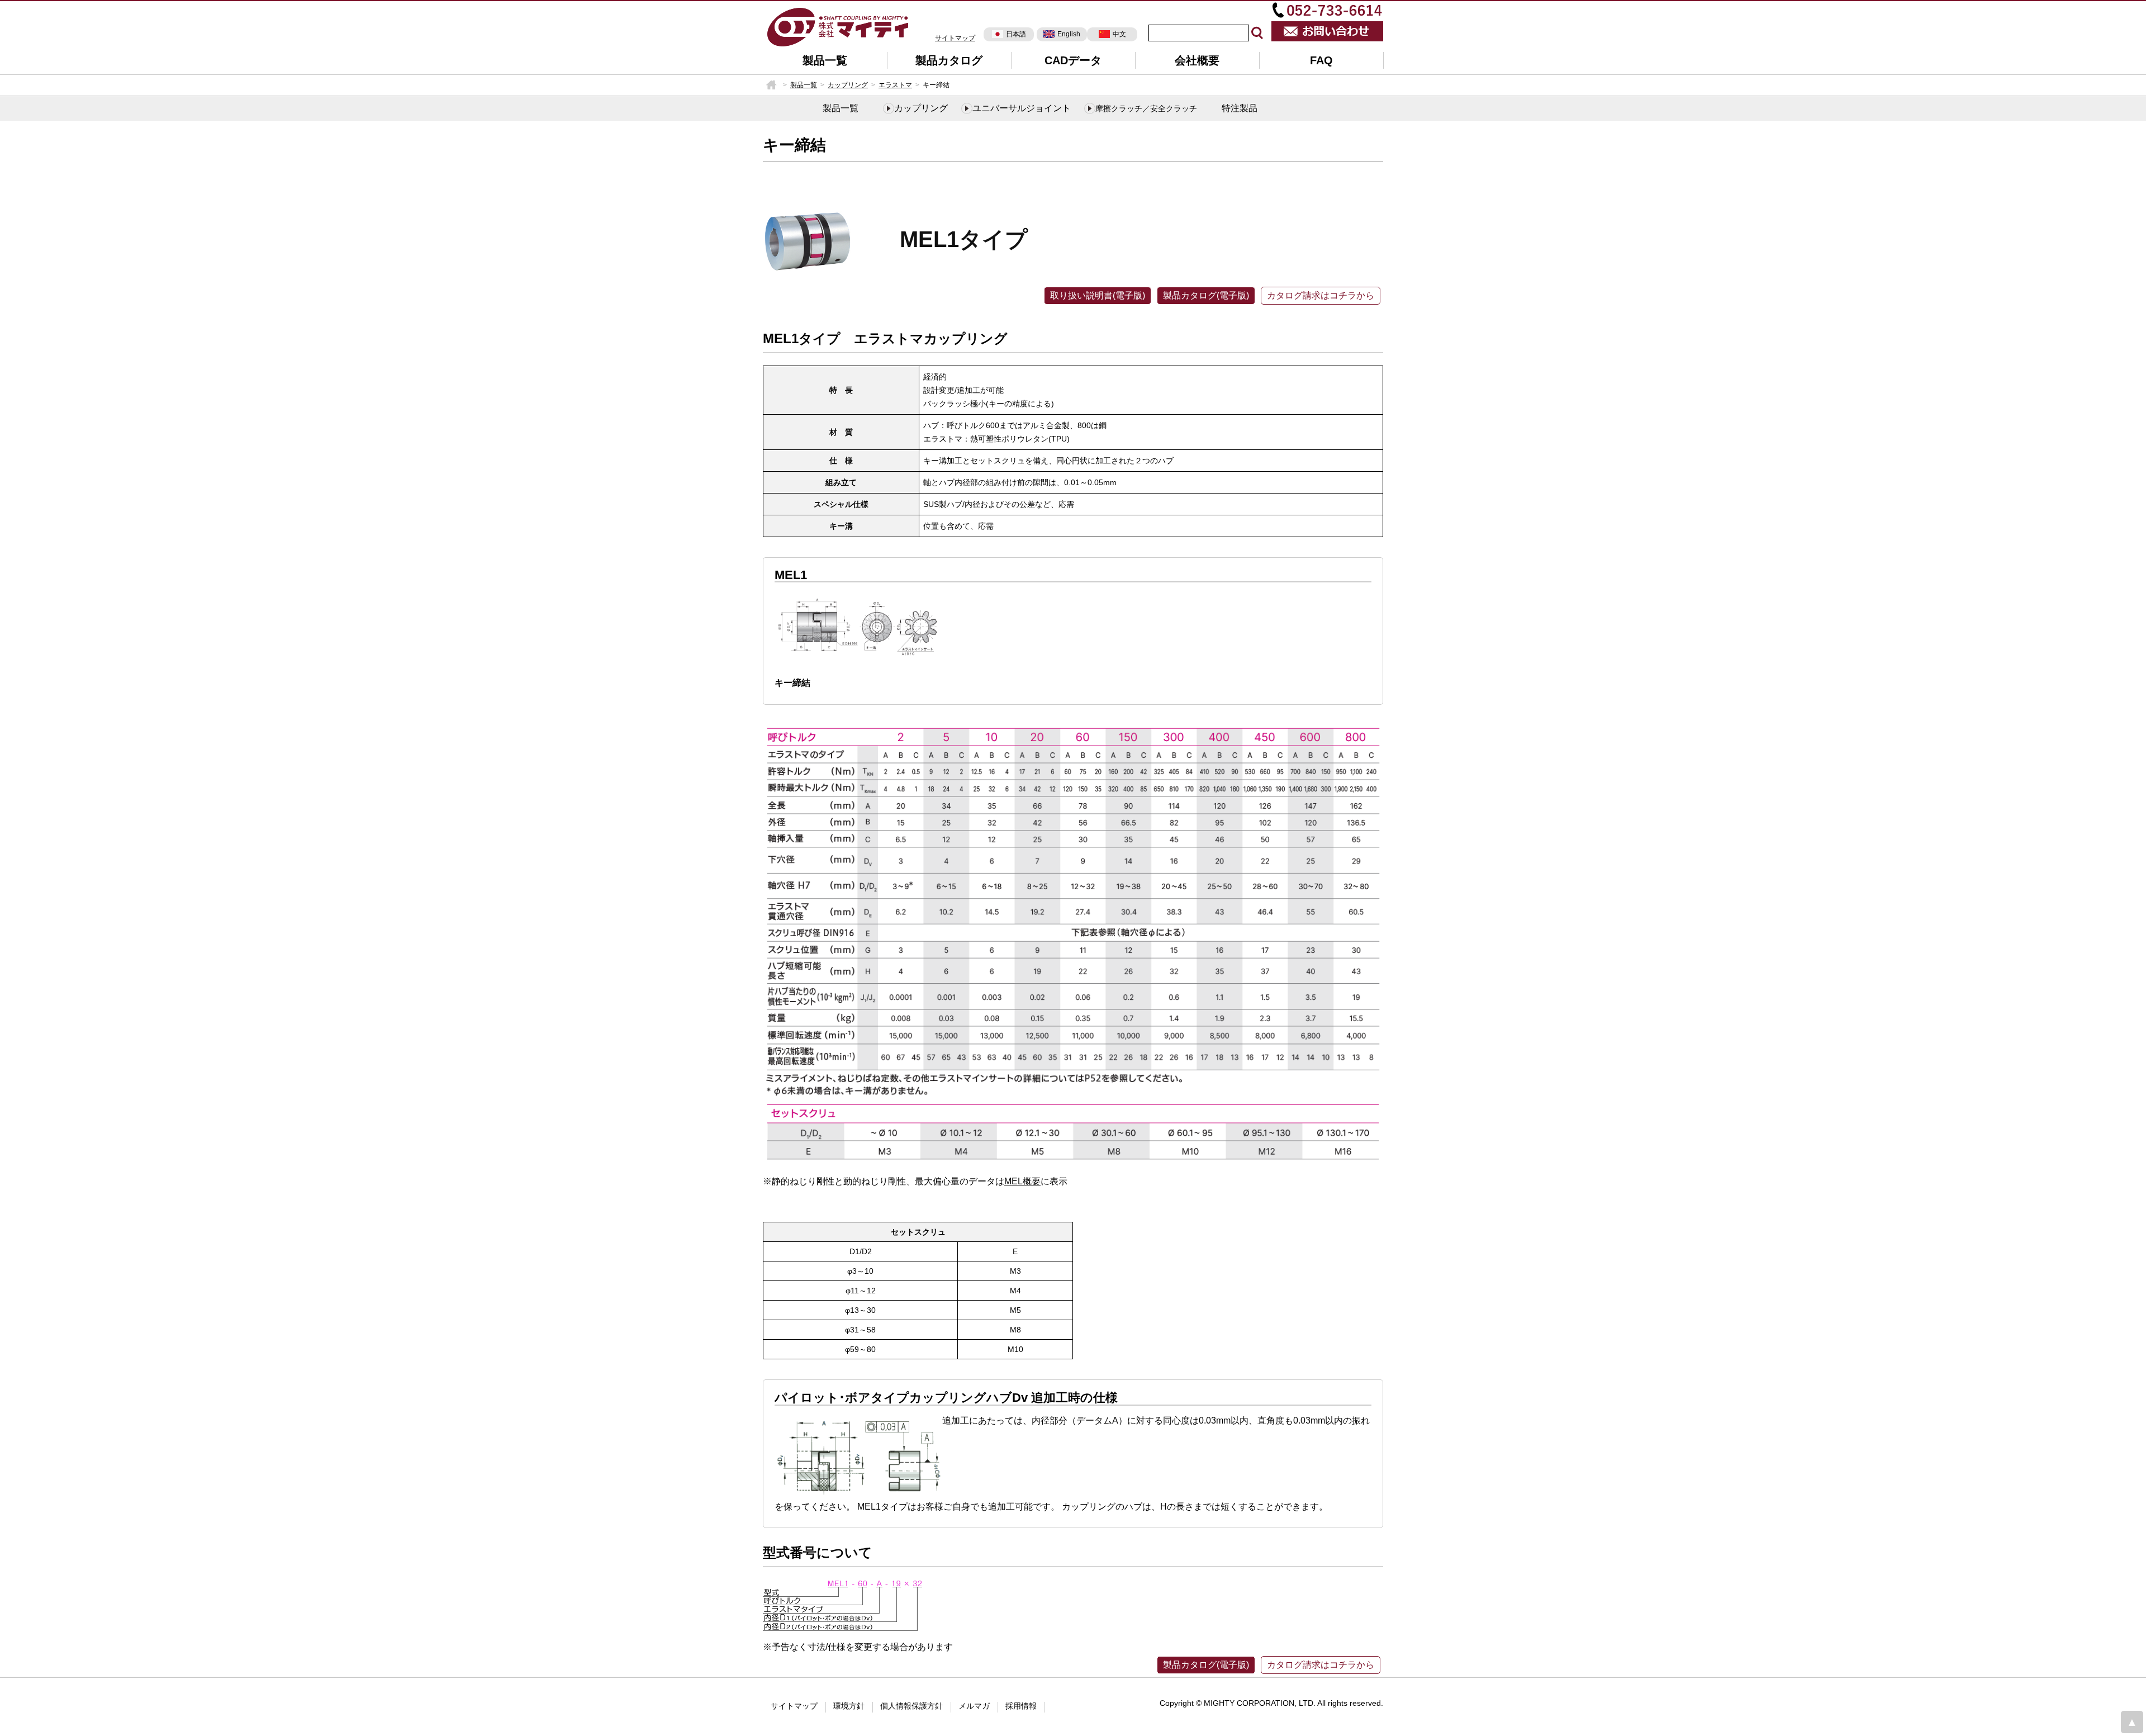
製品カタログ (949, 60)
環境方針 (849, 1706)
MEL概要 (1022, 1181)
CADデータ (1073, 60)
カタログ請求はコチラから (1321, 295)
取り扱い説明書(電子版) (1098, 295)
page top (2132, 1722)
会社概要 (1197, 60)
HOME (771, 85)
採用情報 (1021, 1706)
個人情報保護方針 (911, 1706)
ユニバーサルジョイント (1022, 108)
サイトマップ (955, 38)
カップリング (848, 85)
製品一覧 (825, 60)
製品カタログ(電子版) (1206, 295)
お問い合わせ (1327, 31)
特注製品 (1240, 108)
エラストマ (895, 85)
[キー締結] (838, 26)
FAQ (1321, 60)
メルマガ (974, 1706)
